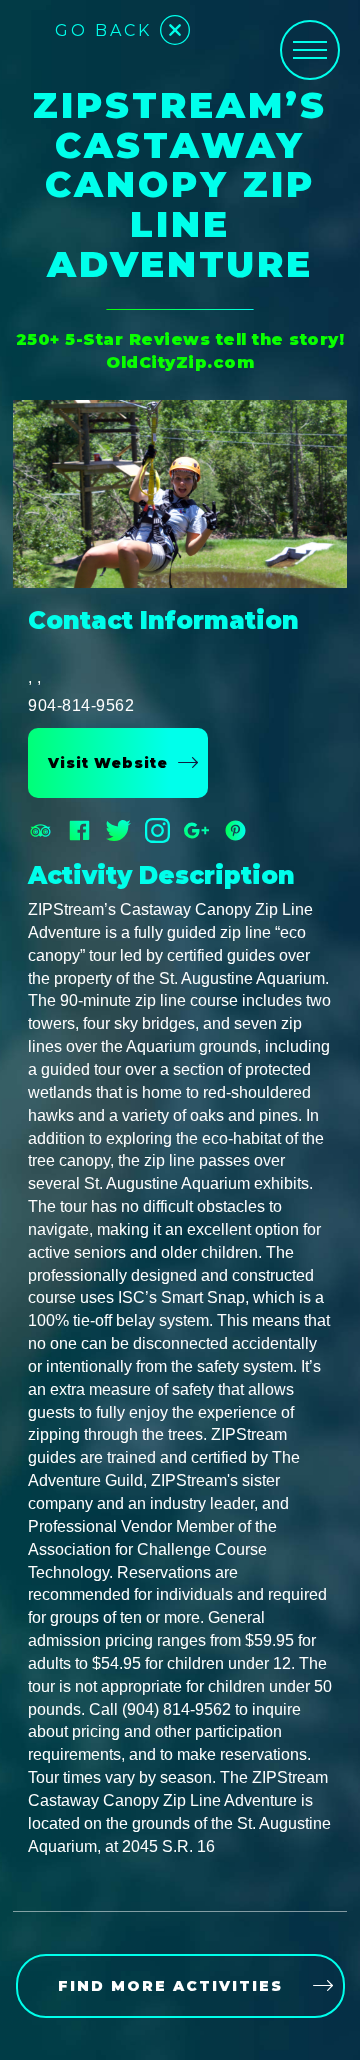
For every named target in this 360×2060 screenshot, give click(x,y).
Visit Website (108, 763)
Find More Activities (170, 1986)
